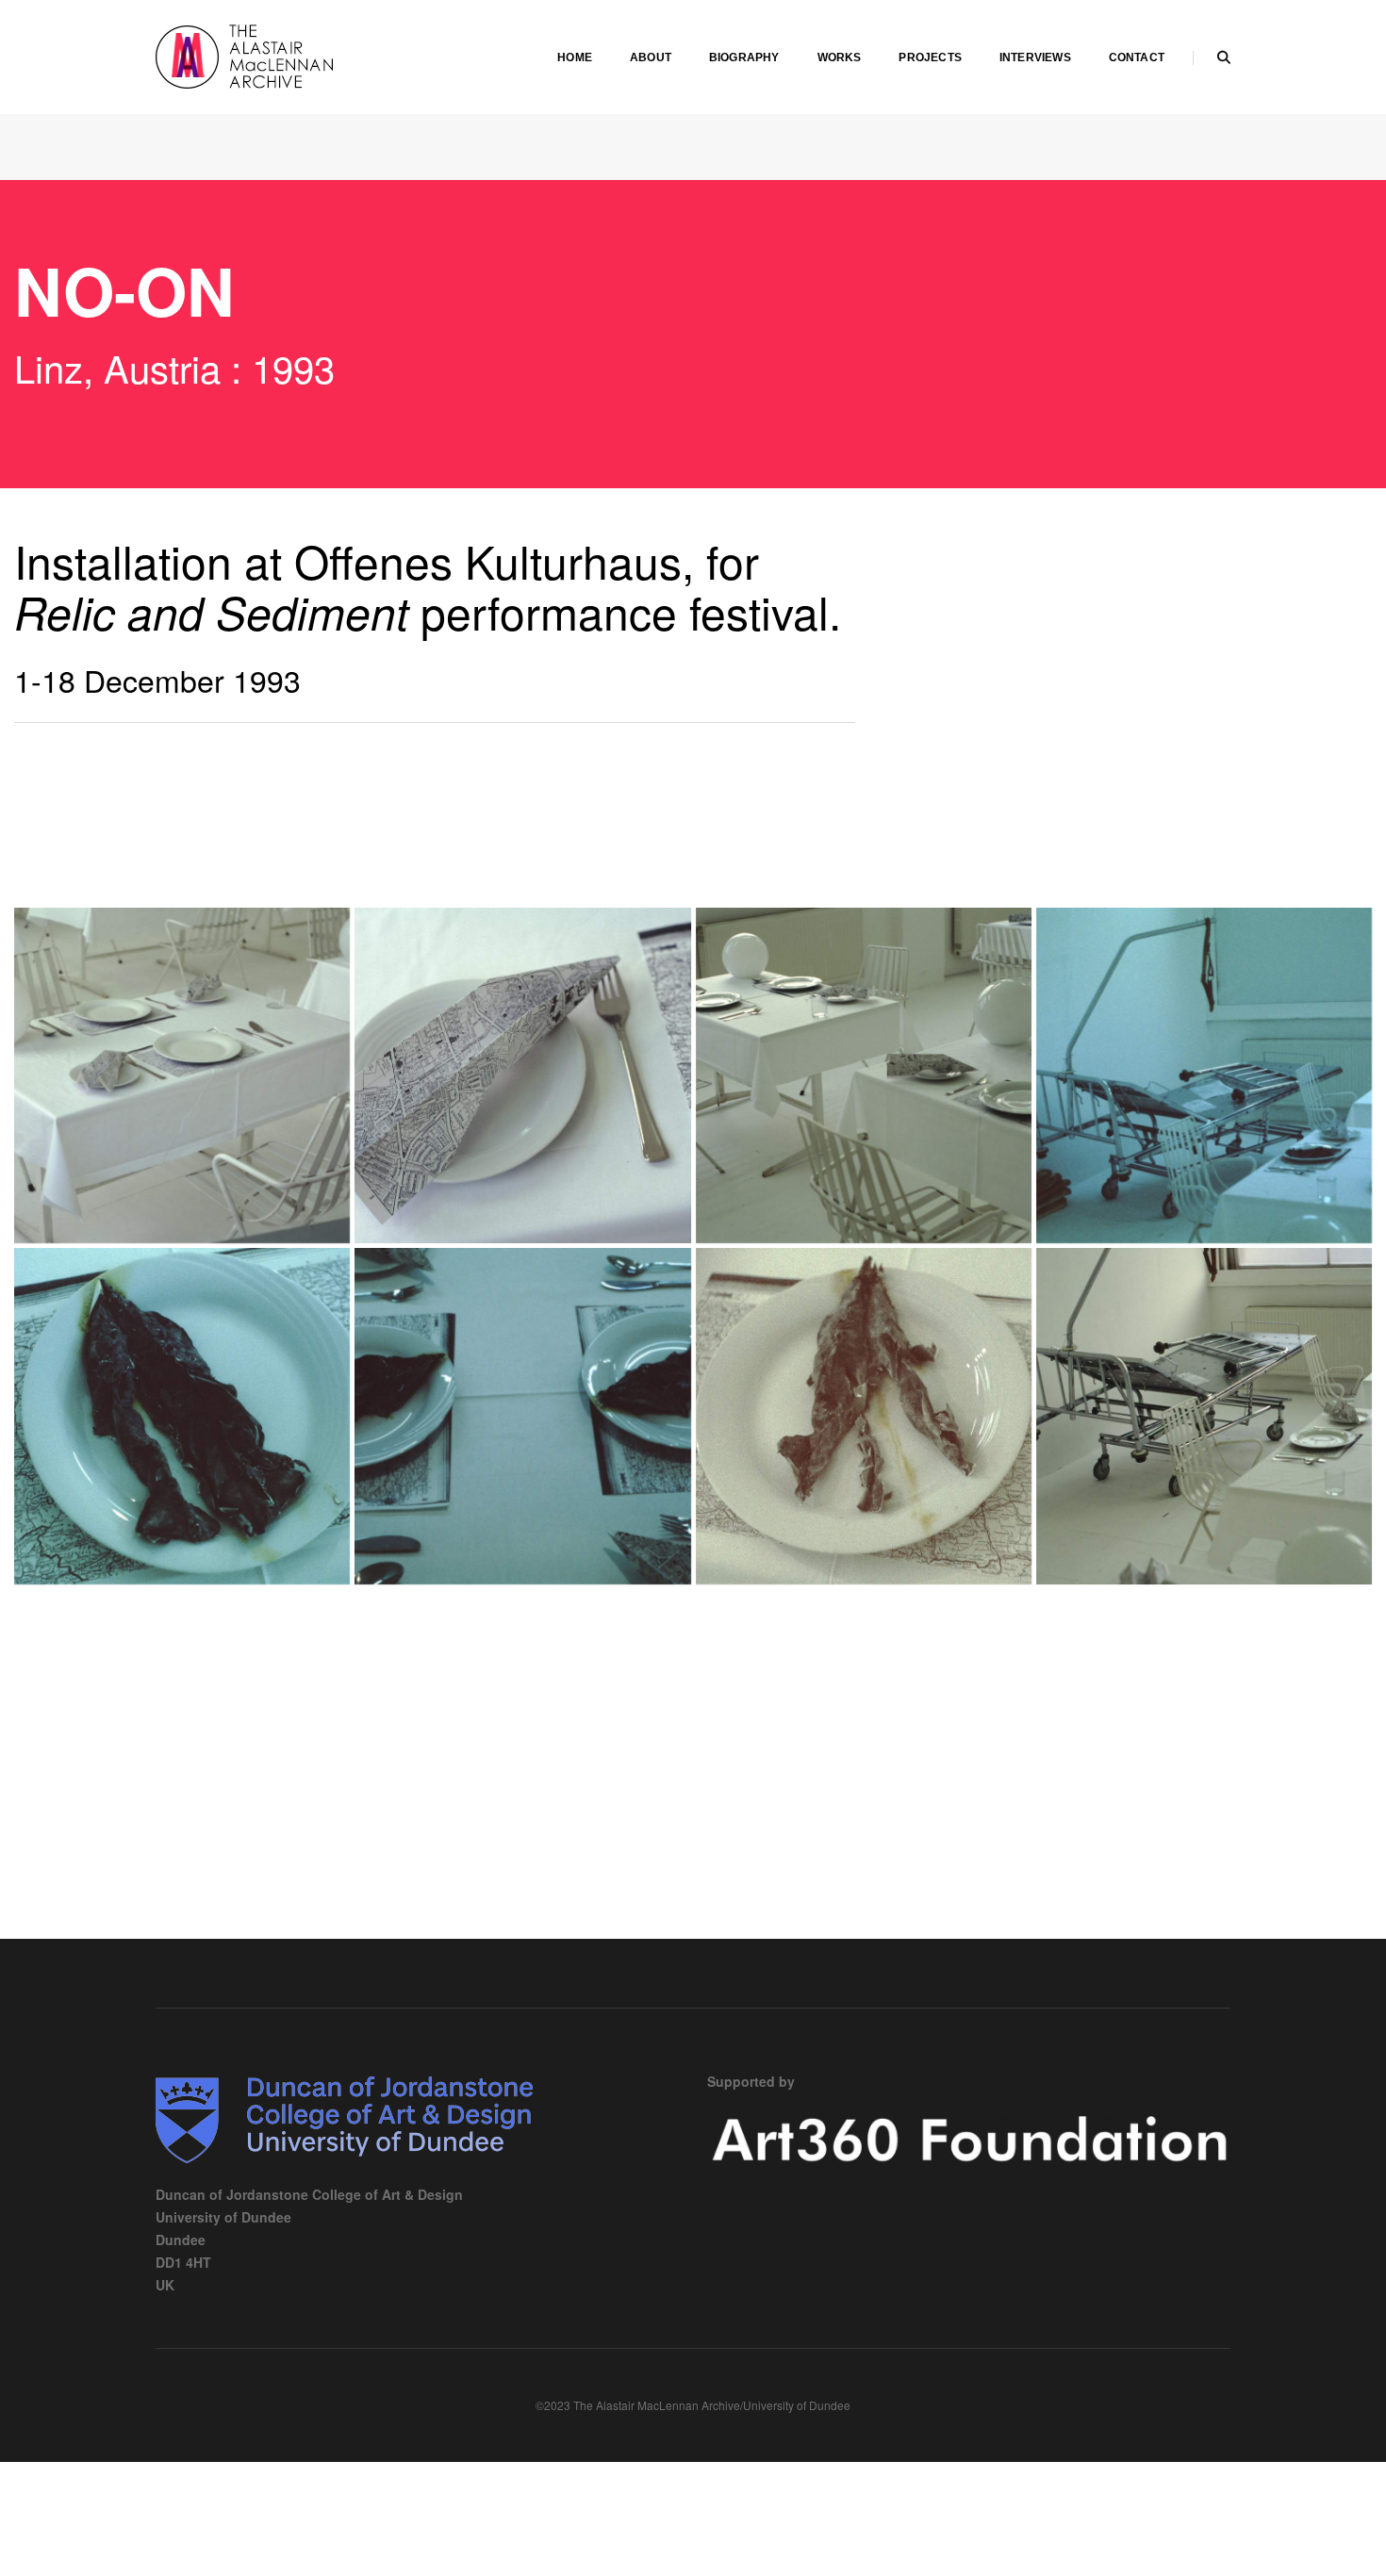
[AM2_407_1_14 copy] (522, 1416)
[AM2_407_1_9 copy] (1204, 1075)
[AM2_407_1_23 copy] (864, 1416)
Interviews (1035, 57)
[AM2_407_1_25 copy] (1204, 1416)
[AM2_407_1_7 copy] (864, 1075)
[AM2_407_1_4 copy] (522, 1075)
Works (840, 57)
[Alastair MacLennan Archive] (297, 55)
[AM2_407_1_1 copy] (182, 1075)
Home (575, 57)
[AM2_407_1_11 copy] (182, 1416)
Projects (930, 57)
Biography (744, 57)
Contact (1137, 57)
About (651, 57)
